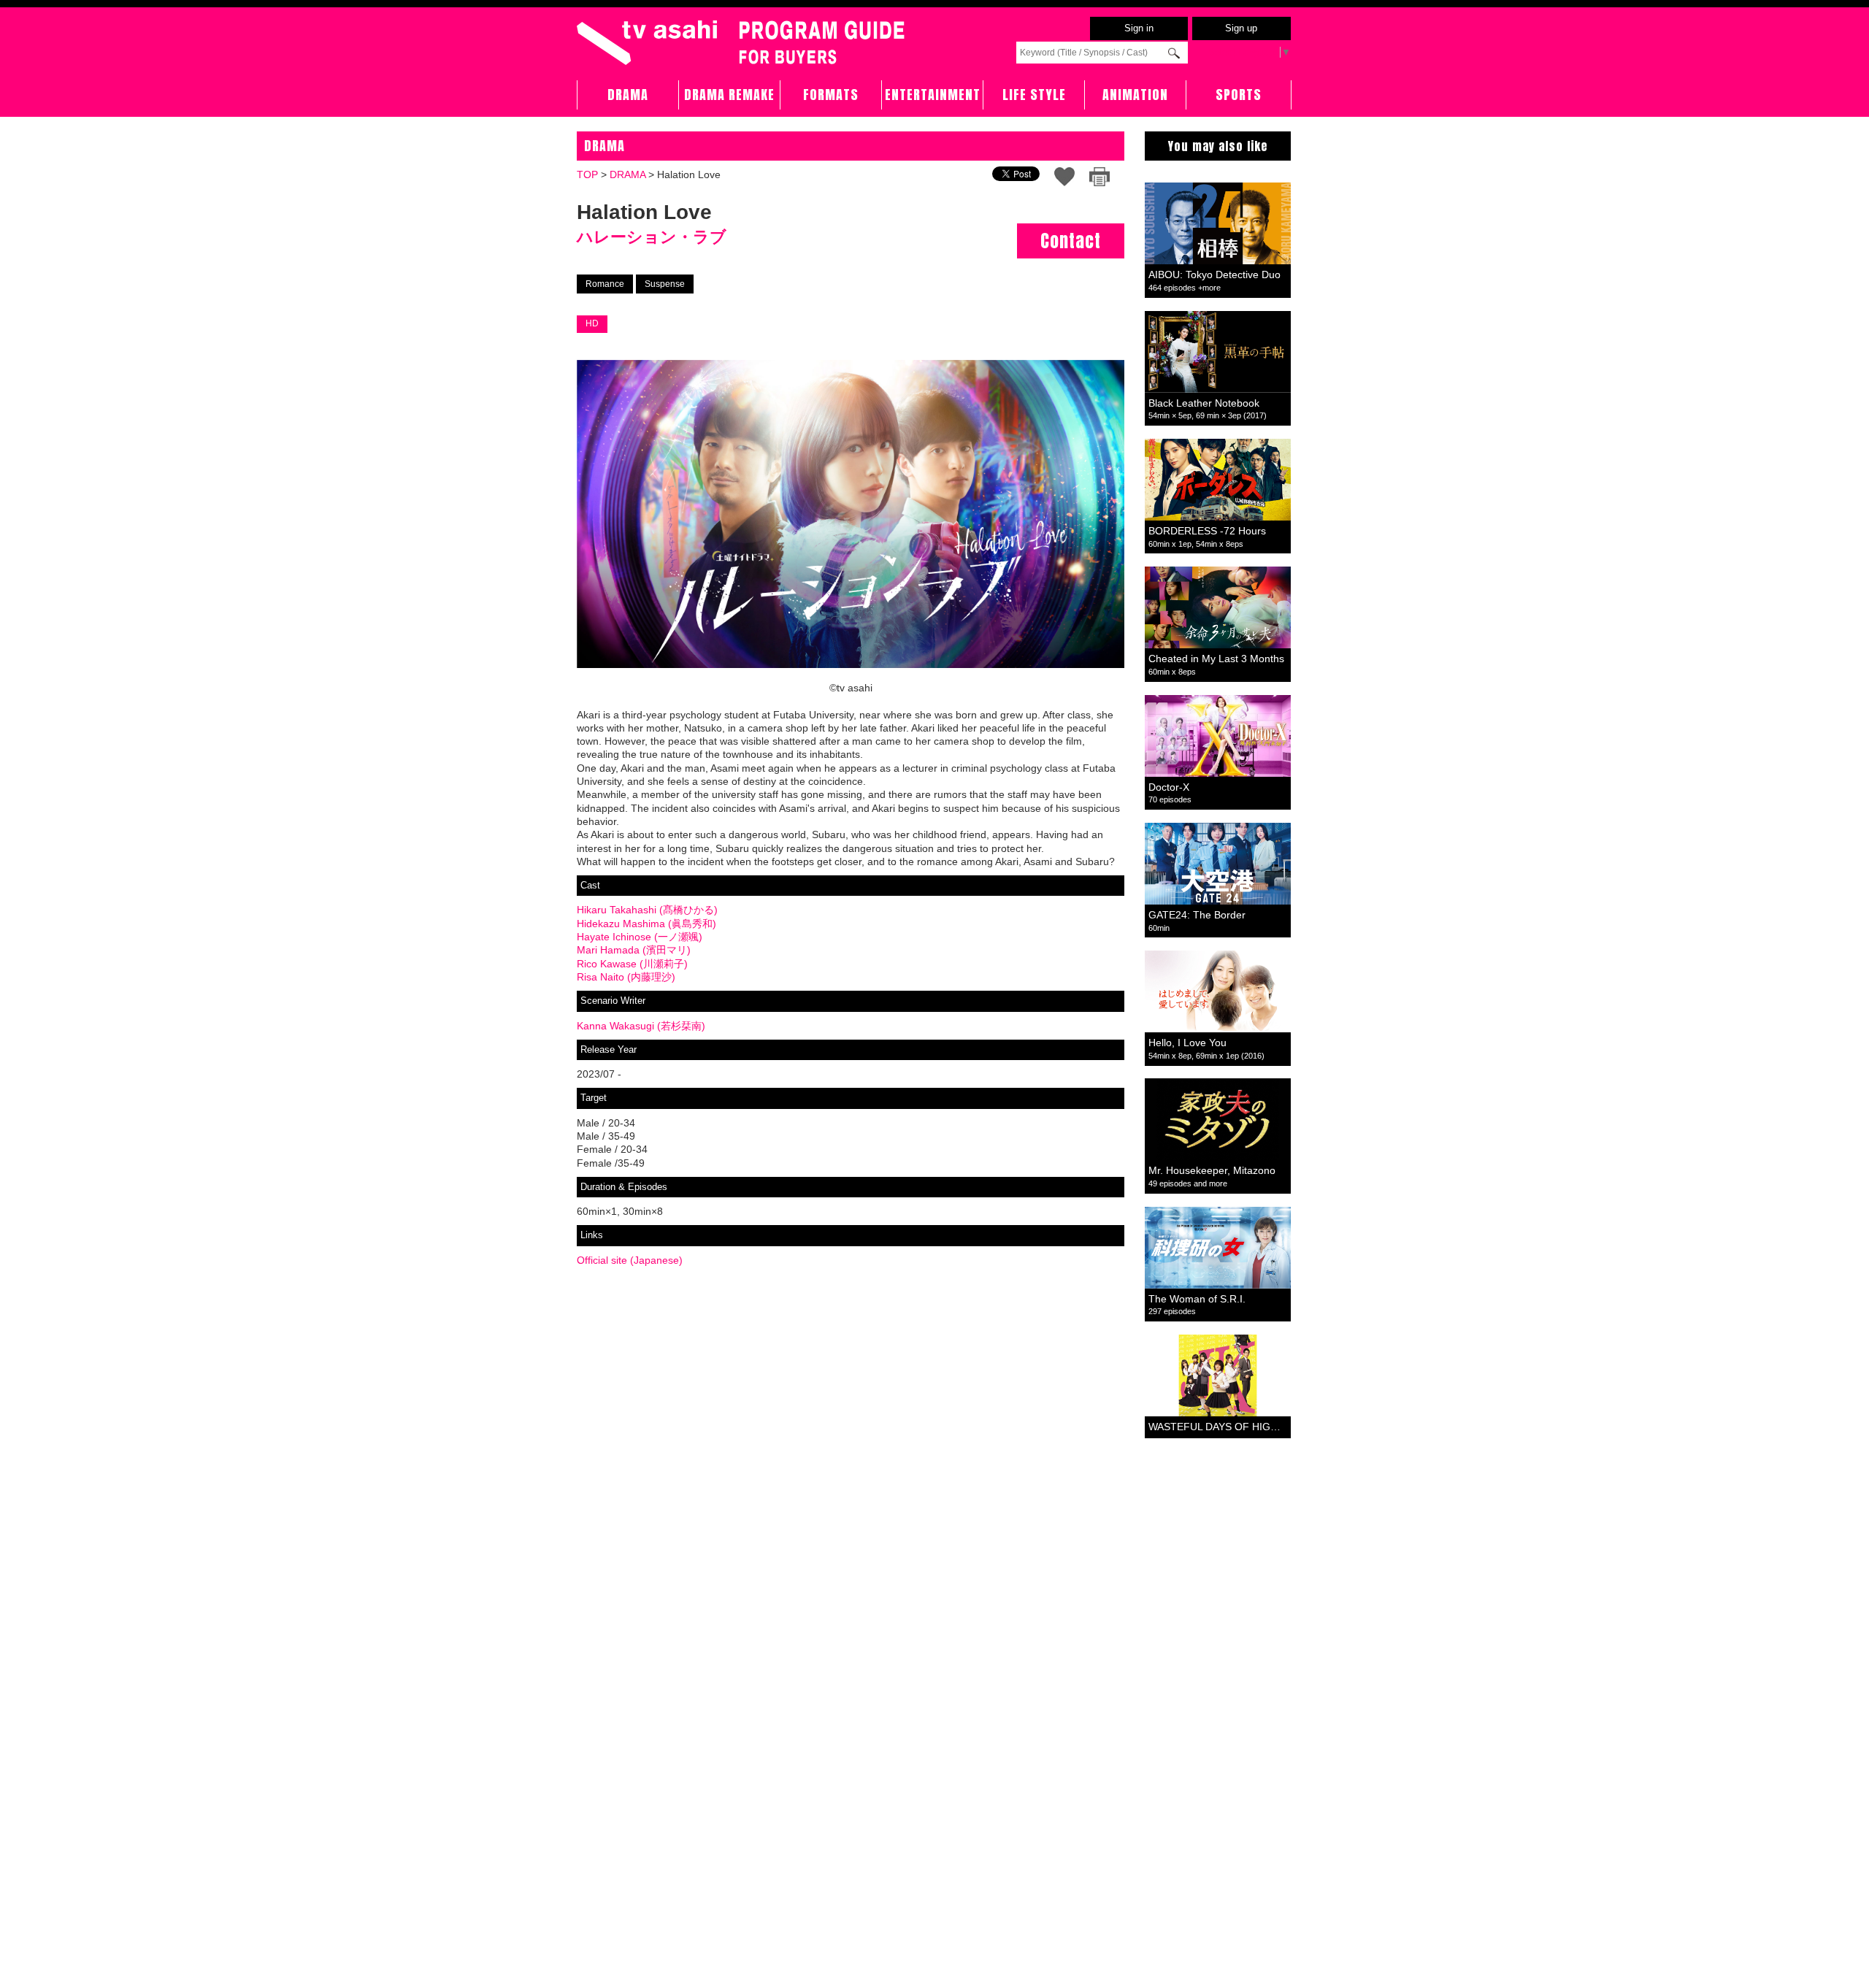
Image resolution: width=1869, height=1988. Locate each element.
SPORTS (1239, 95)
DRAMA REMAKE (729, 95)
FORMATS (831, 95)
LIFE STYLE (1034, 95)
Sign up (1241, 28)
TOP (587, 174)
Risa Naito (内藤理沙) (626, 977)
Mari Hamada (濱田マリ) (634, 950)
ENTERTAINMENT (933, 95)
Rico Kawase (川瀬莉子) (632, 964)
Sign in (1139, 28)
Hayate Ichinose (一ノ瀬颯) (640, 937)
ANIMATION (1135, 95)
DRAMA (628, 95)
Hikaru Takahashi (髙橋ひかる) (647, 910)
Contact (1071, 241)
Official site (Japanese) (630, 1260)
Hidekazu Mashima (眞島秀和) (646, 924)
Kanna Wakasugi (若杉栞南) (641, 1026)
